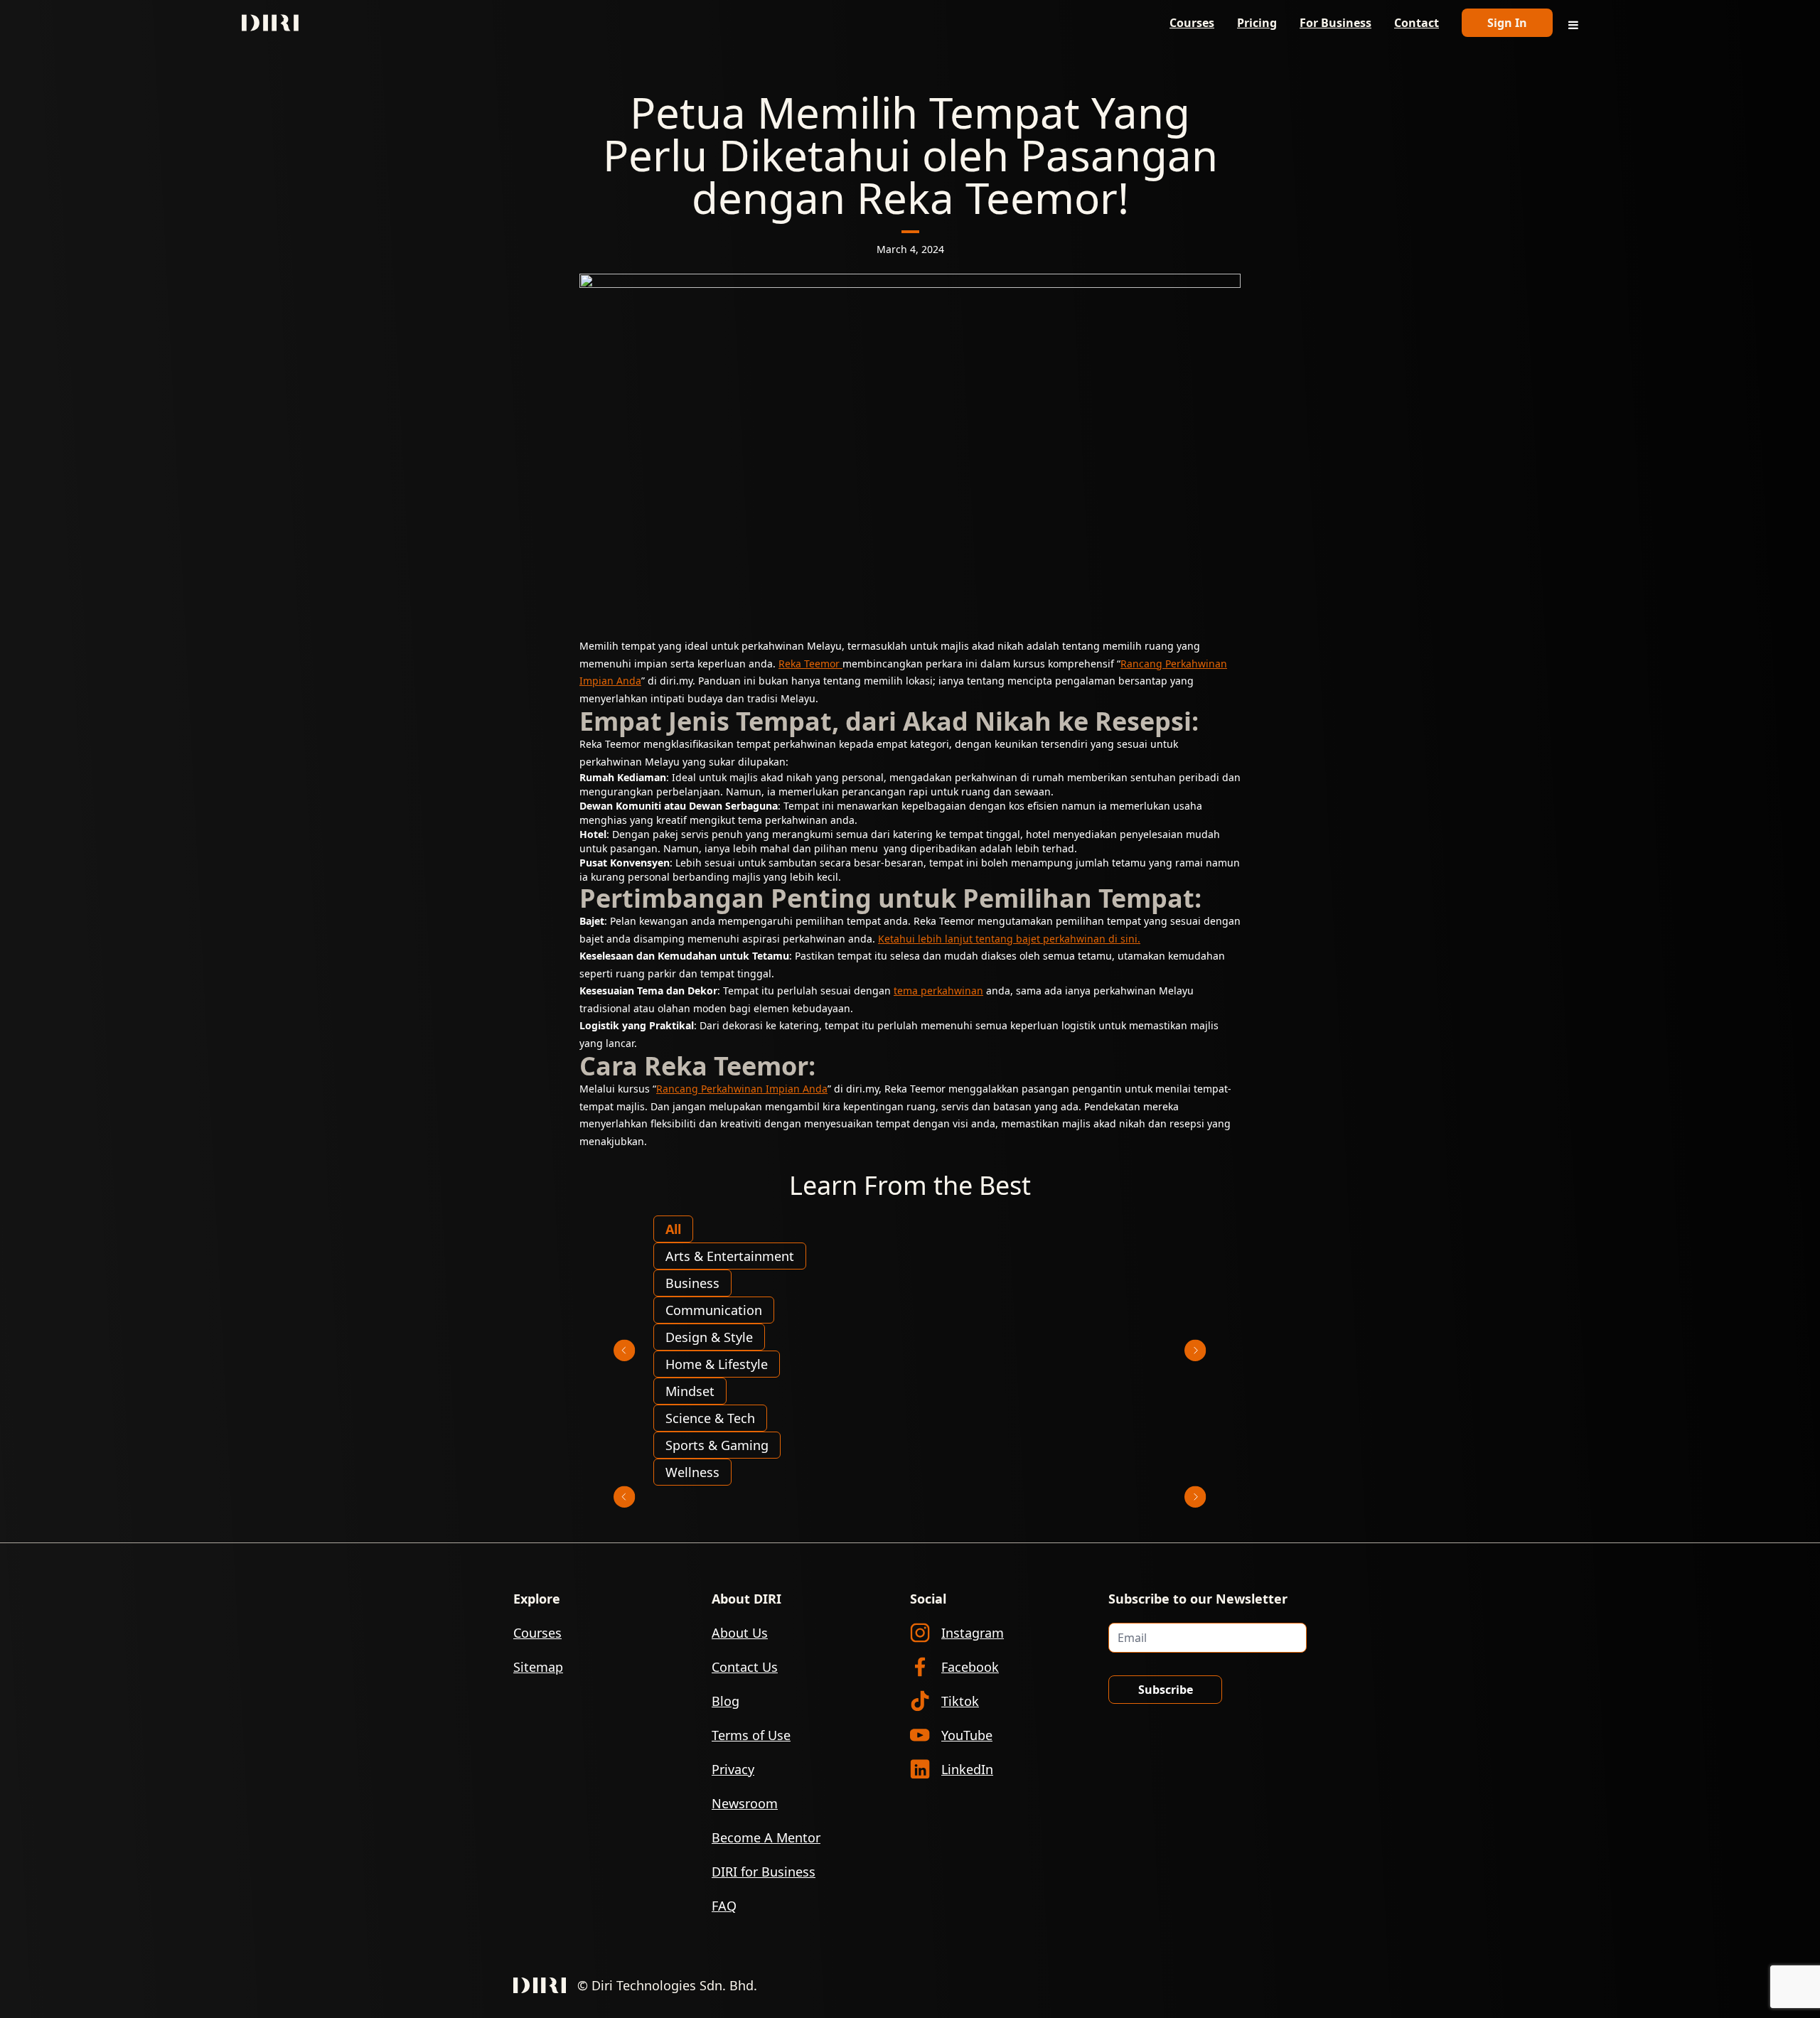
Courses (1192, 23)
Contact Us (745, 1667)
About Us (740, 1633)
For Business (1335, 23)
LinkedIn (967, 1769)
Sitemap (538, 1667)
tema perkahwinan (938, 991)
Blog (726, 1701)
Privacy (733, 1769)
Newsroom (745, 1803)
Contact (1417, 23)
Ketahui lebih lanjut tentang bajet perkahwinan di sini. (1009, 939)
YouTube (967, 1735)
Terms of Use (751, 1735)
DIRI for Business (764, 1872)
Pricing (1257, 23)
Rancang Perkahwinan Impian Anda (742, 1089)
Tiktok (960, 1701)
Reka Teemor (810, 664)
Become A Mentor (766, 1837)
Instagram (973, 1633)
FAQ (724, 1906)
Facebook (970, 1667)
